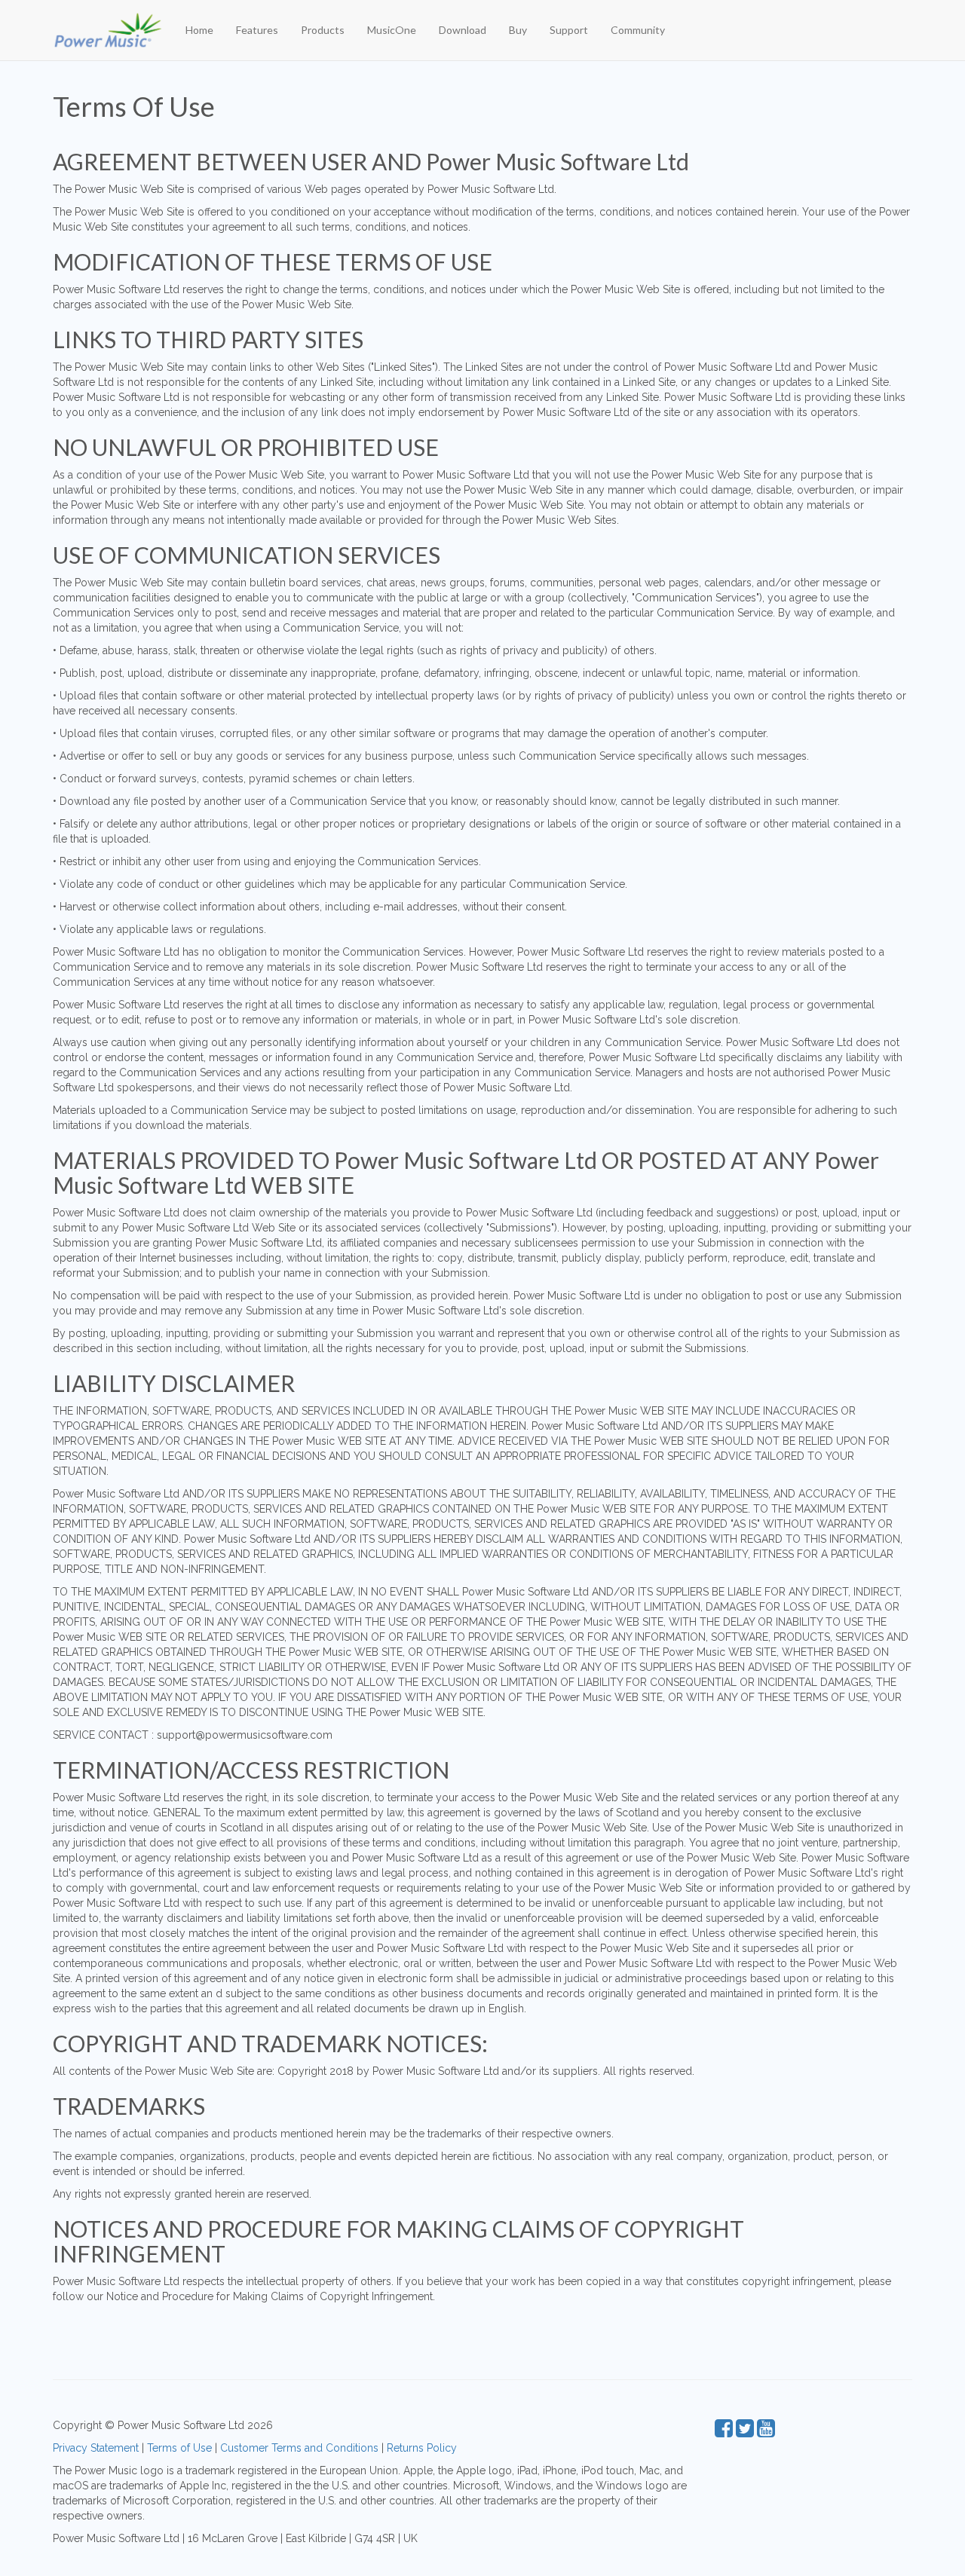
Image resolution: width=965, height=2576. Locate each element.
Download (463, 30)
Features (257, 30)
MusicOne (392, 30)
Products (323, 30)
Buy (518, 30)
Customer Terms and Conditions (299, 2448)
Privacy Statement (96, 2448)
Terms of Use (179, 2448)
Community (638, 30)
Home (199, 30)
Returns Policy (422, 2448)
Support (569, 30)
